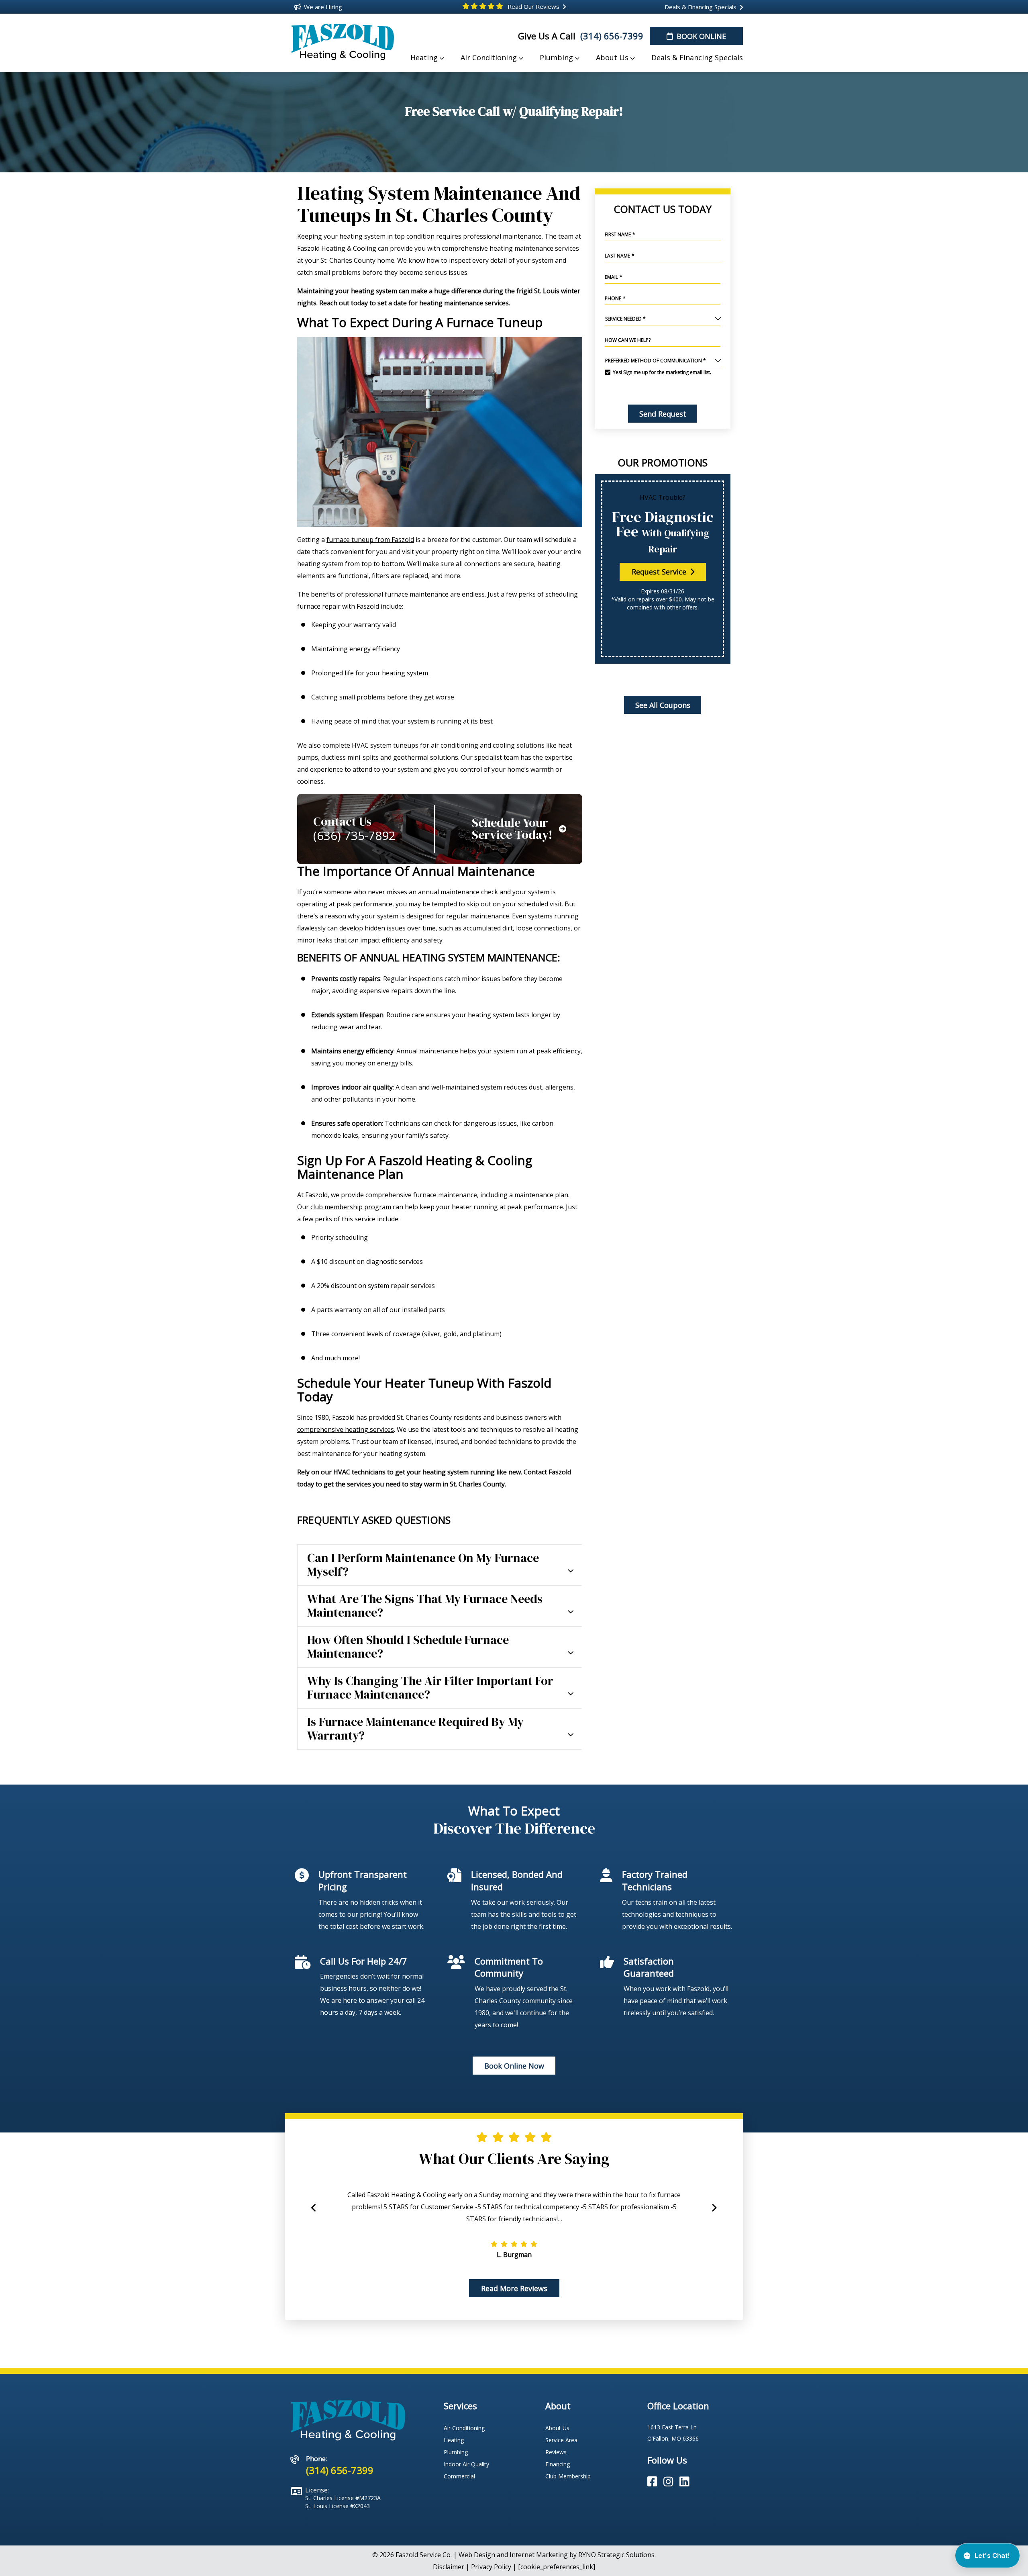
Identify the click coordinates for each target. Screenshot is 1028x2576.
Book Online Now (514, 2066)
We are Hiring (322, 7)
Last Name (620, 256)
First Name (620, 234)
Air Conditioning (464, 2428)
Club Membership (568, 2476)
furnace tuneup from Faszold (370, 540)
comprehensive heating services (346, 1429)
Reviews (556, 2452)
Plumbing (456, 2452)
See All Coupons (662, 705)
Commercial (459, 2476)
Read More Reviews (514, 2288)
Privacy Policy (491, 2567)
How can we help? (628, 340)
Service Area (561, 2440)
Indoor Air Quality (466, 2464)
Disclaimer (449, 2567)
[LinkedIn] (684, 2482)
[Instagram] (670, 2482)
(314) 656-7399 (611, 36)
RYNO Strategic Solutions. (617, 2555)
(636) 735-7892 (354, 836)
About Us (557, 2428)
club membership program (351, 1207)
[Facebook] (654, 2482)
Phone (615, 298)
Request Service (660, 572)
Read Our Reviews (533, 6)
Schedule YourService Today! (512, 829)
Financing (558, 2464)
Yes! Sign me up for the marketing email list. (662, 372)
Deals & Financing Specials (700, 7)
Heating (454, 2440)
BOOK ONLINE (700, 36)
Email (614, 277)
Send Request (662, 414)
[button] (714, 2212)
